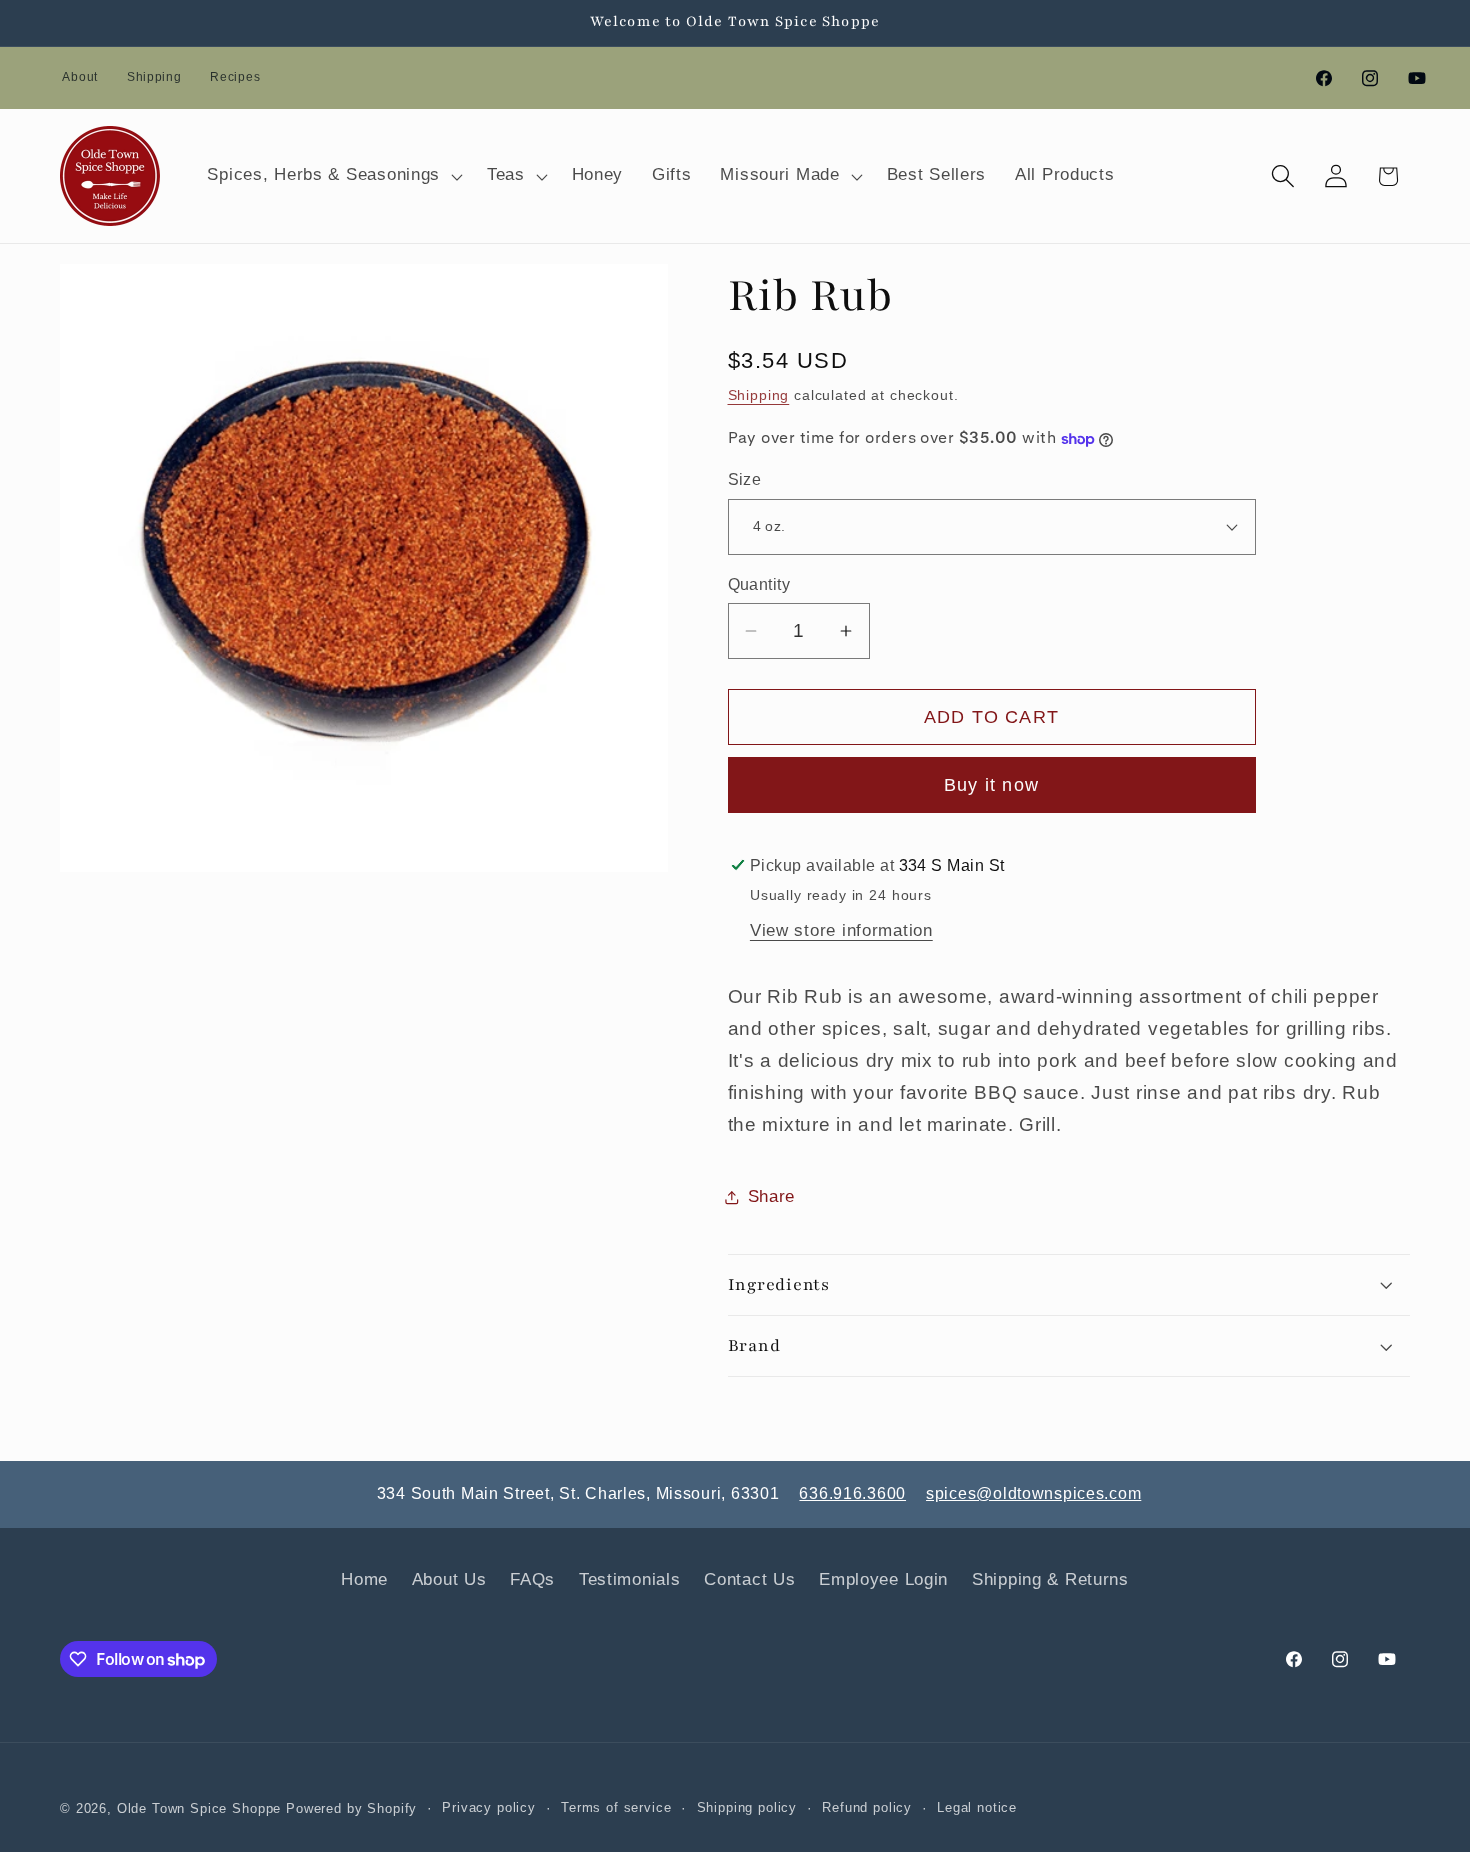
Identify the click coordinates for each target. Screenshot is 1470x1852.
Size (745, 479)
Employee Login (883, 1579)
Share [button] (772, 1196)
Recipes (235, 77)
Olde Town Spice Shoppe (199, 1808)
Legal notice (977, 1807)
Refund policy (867, 1807)
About (80, 77)
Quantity (759, 584)
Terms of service (616, 1807)
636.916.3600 (852, 1493)
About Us (449, 1579)
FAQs (532, 1579)
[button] (333, 176)
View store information (841, 930)
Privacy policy (489, 1807)
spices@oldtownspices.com (1033, 1493)
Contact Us (749, 1579)
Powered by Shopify (351, 1808)
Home (364, 1579)
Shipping (154, 77)
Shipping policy (747, 1807)
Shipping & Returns (1050, 1579)
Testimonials (630, 1579)
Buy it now (991, 785)
